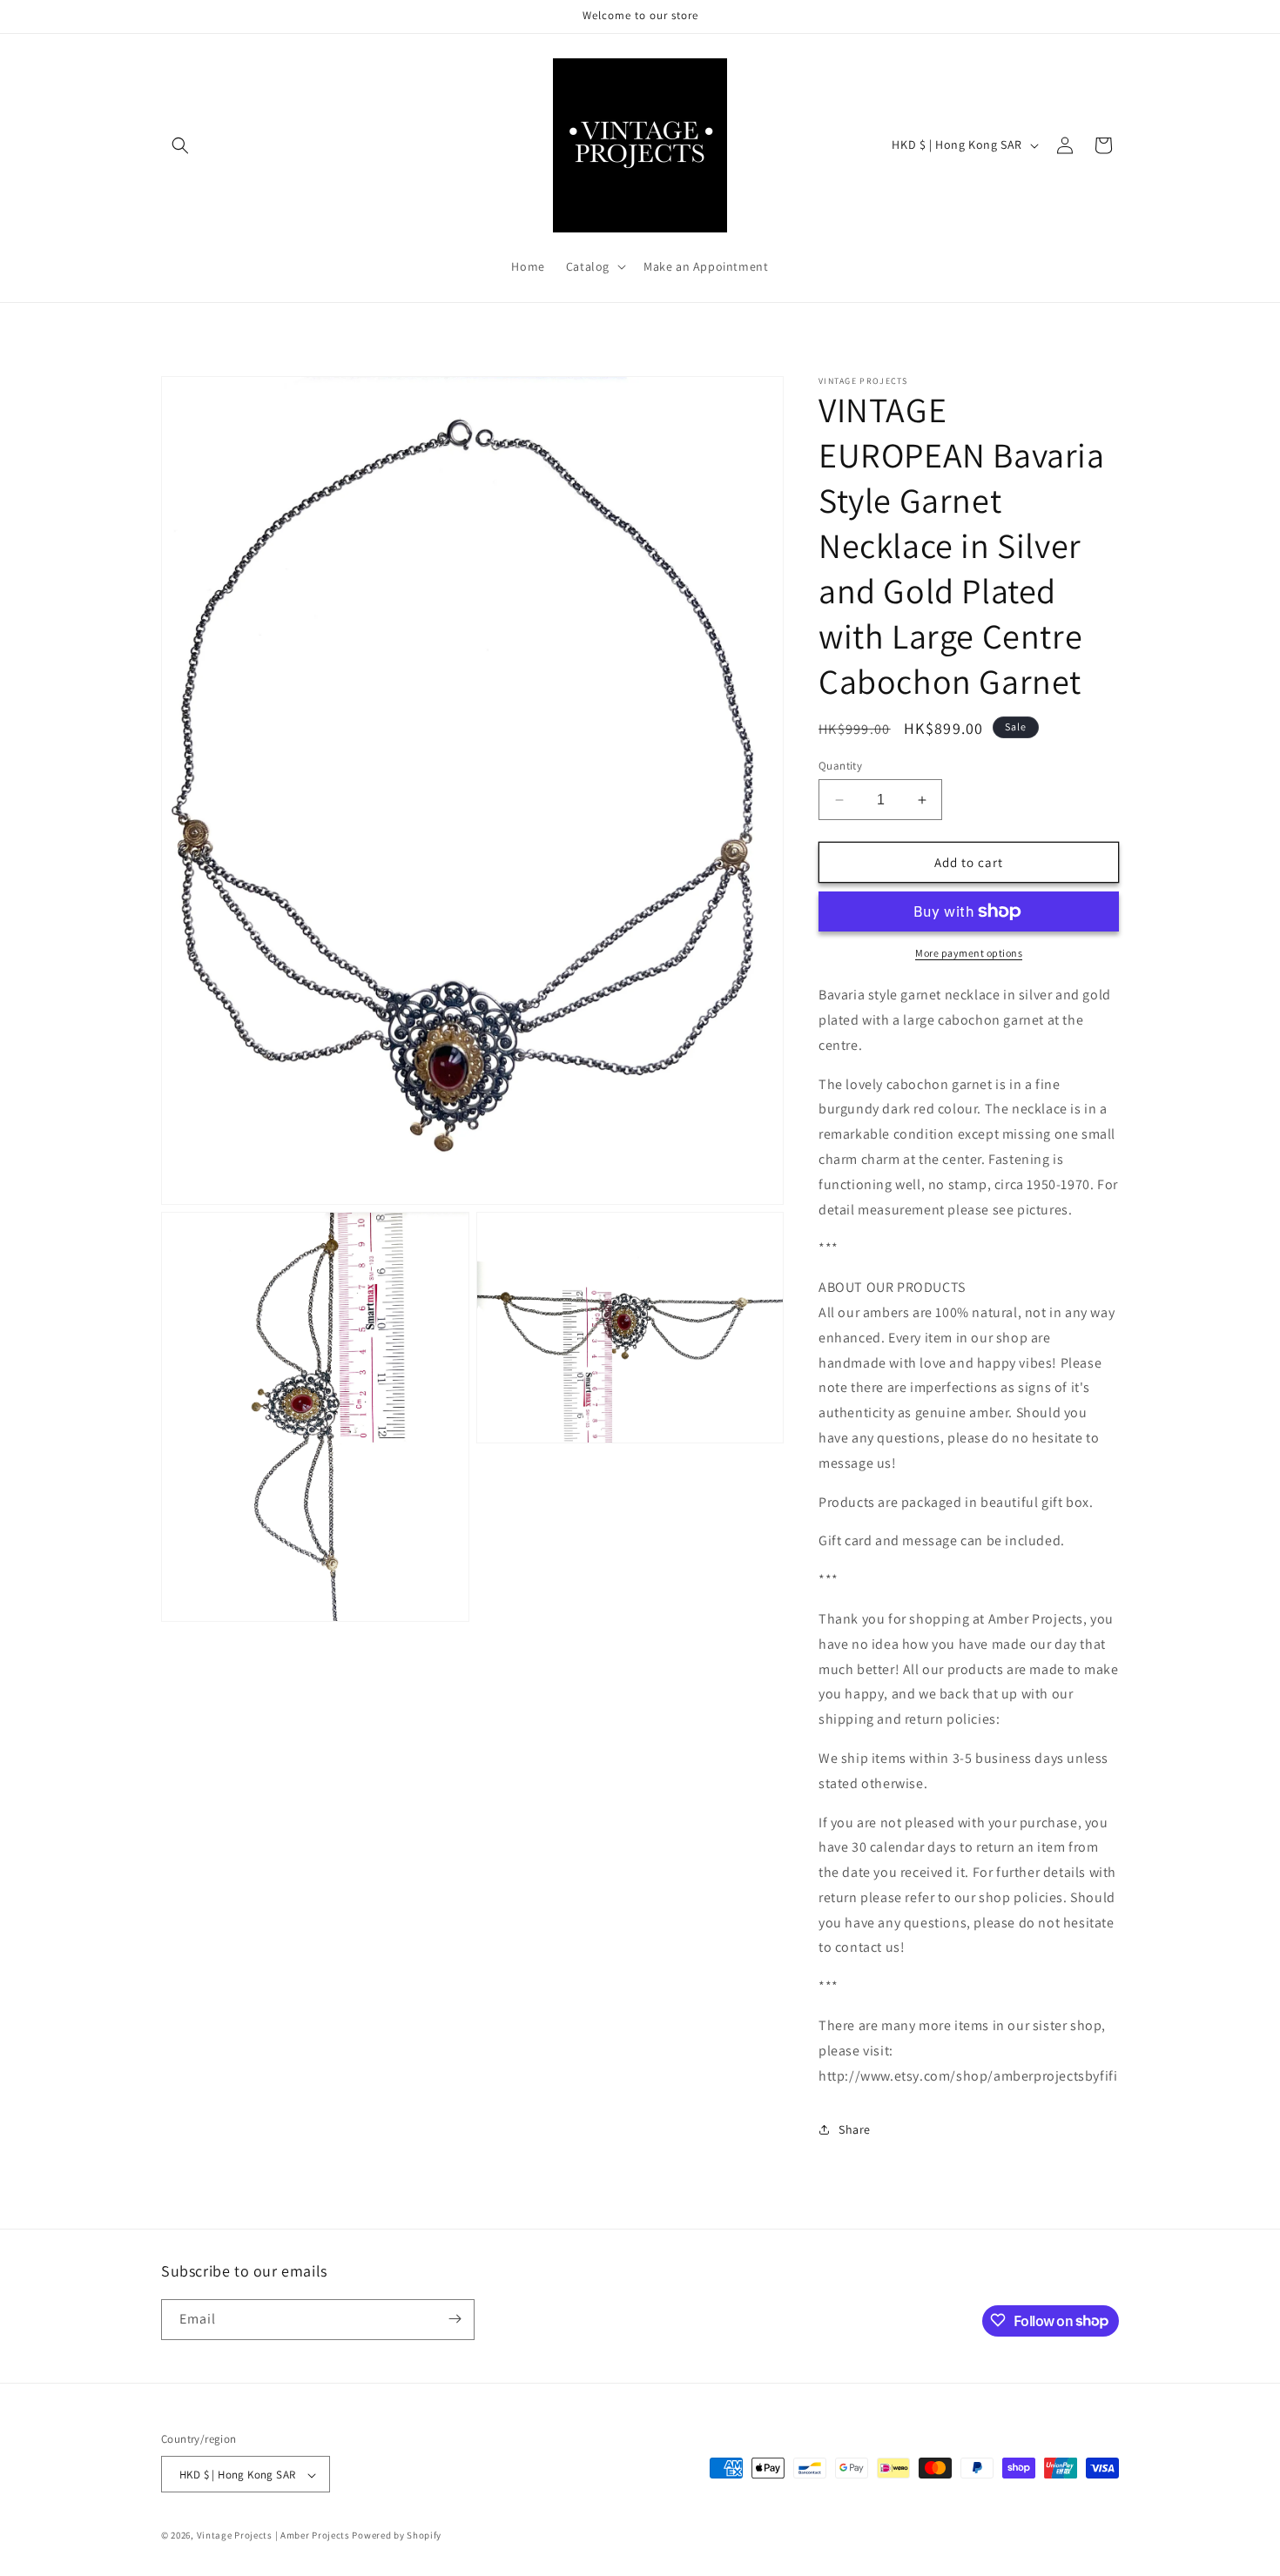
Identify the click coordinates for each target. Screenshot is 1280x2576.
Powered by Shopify (397, 2536)
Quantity (840, 766)
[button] (180, 145)
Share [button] (855, 2129)
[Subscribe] (455, 2319)
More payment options (969, 953)
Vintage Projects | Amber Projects (273, 2536)
